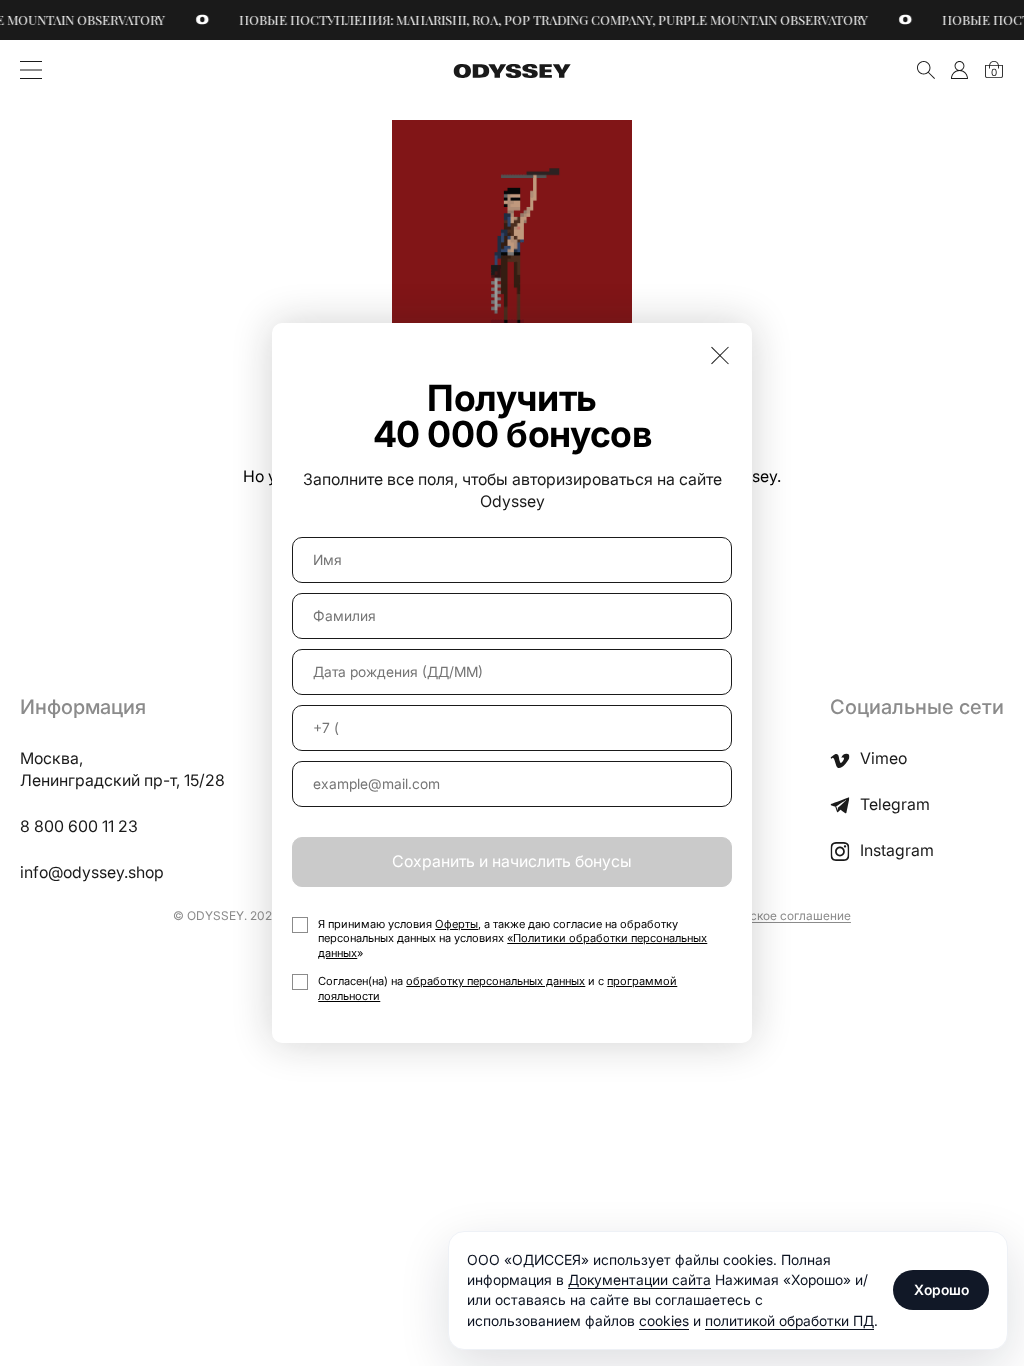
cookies (664, 1320)
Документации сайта (639, 1279)
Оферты (456, 924)
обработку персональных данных (495, 981)
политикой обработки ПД (789, 1320)
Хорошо (941, 1289)
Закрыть (720, 355)
